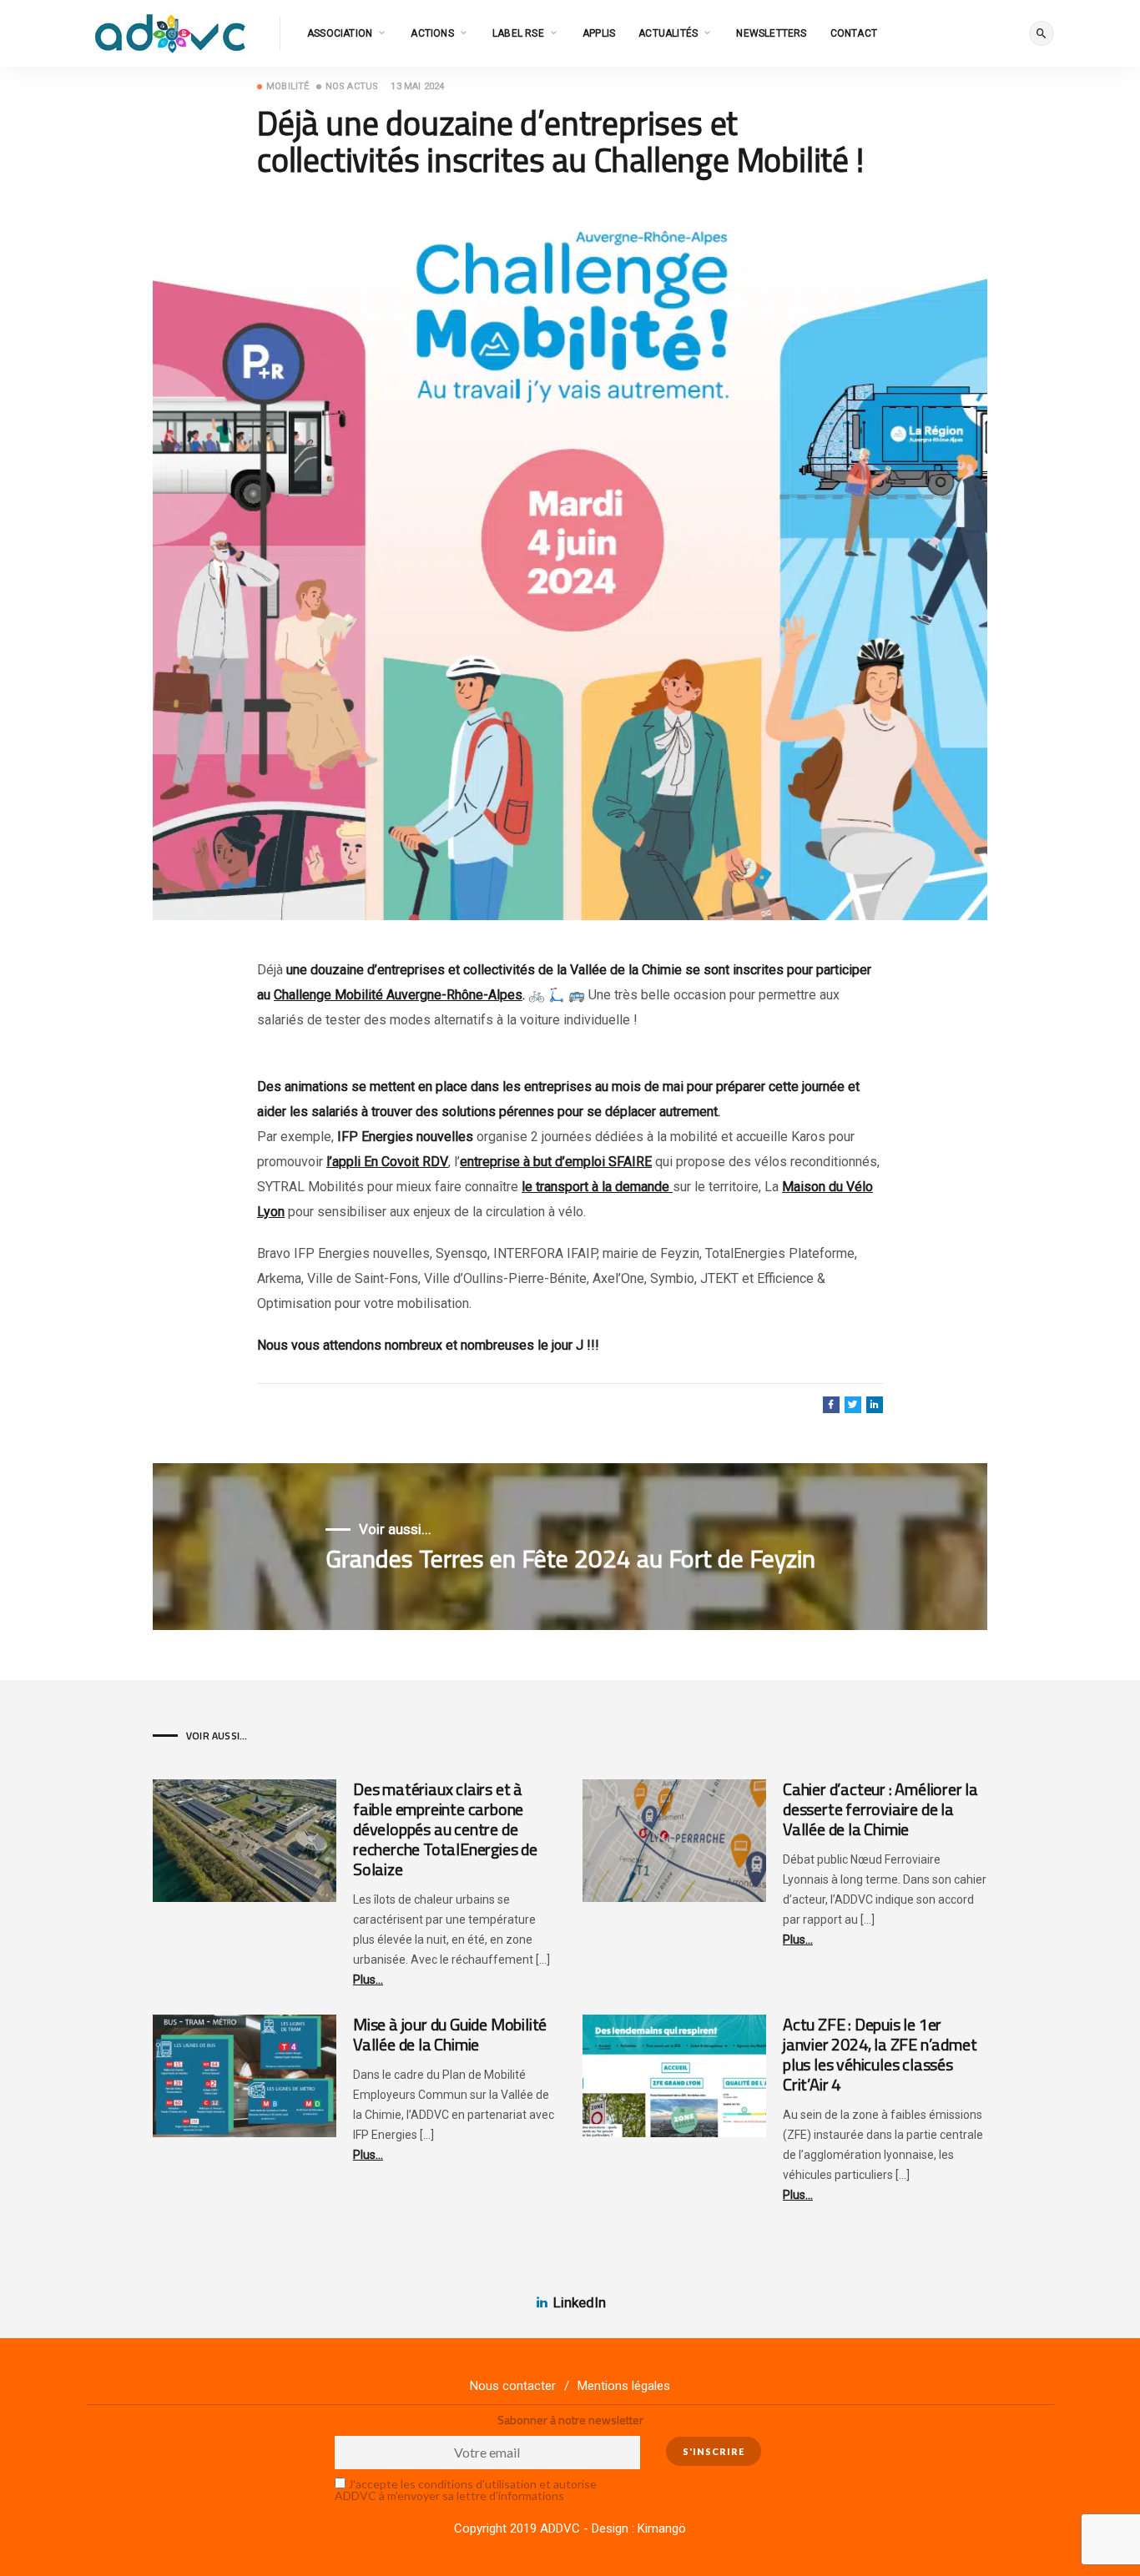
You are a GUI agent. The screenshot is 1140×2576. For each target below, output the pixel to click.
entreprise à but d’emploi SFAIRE (556, 1162)
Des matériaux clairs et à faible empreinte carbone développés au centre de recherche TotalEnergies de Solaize (445, 1829)
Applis (599, 33)
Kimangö (662, 2528)
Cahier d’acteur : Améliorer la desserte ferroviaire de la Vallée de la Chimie (880, 1809)
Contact (854, 33)
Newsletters (771, 33)
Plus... (368, 1980)
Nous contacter (513, 2386)
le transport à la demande (597, 1187)
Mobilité (288, 86)
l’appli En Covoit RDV (387, 1162)
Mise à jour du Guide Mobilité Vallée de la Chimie (450, 2034)
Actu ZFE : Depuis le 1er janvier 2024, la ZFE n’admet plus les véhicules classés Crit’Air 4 (880, 2054)
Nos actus (352, 86)
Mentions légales (624, 2386)
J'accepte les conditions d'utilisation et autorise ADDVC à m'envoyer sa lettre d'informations (466, 2490)
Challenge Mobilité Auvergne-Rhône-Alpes (398, 995)
